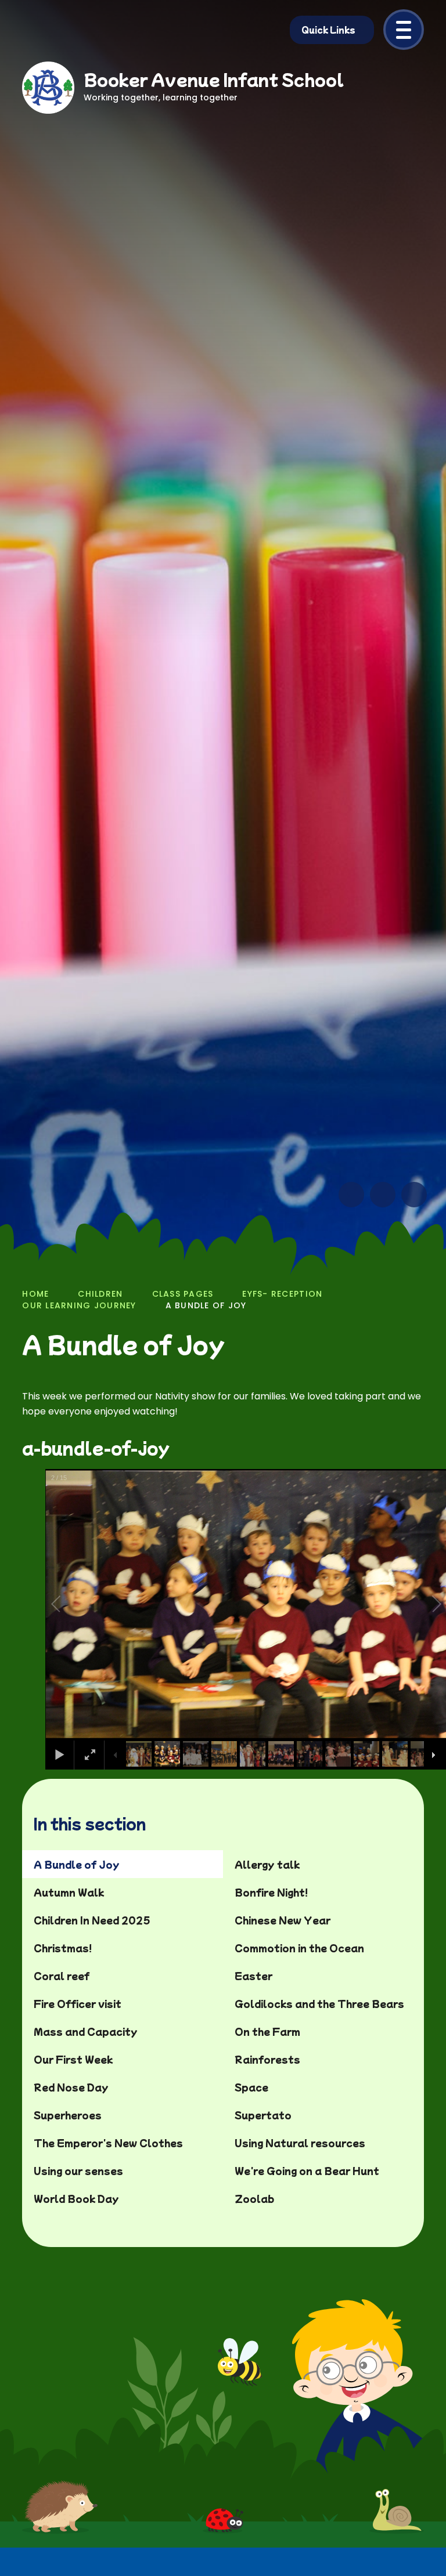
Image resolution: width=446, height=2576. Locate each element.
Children (100, 1294)
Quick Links (328, 30)
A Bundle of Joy (206, 1305)
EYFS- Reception (282, 1294)
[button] (69, 1604)
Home (35, 1294)
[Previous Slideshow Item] (351, 1195)
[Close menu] (404, 30)
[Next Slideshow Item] (383, 1195)
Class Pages (183, 1294)
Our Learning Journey (79, 1305)
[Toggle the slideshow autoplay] (414, 1195)
